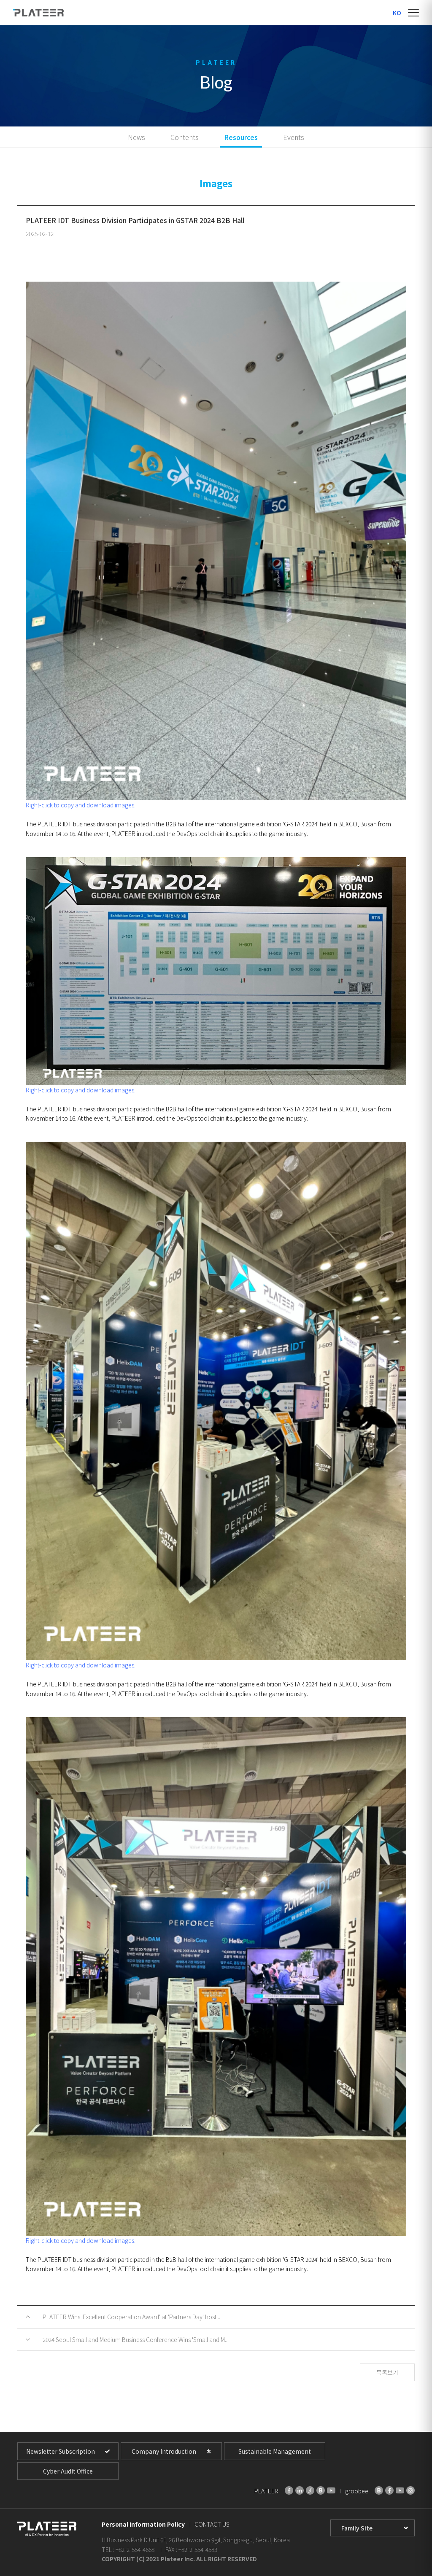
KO (397, 13)
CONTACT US (212, 2524)
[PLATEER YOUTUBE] (331, 2490)
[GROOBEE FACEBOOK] (389, 2490)
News (136, 137)
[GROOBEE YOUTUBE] (400, 2490)
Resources (241, 137)
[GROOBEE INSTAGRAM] (410, 2490)
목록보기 (387, 2372)
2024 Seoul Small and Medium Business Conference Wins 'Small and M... (136, 2339)
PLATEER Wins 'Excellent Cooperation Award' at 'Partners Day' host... (131, 2317)
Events (294, 137)
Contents (185, 137)
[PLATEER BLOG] (321, 2490)
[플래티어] (38, 13)
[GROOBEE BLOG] (379, 2490)
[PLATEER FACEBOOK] (289, 2490)
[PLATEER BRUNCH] (310, 2490)
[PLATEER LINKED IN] (300, 2490)
